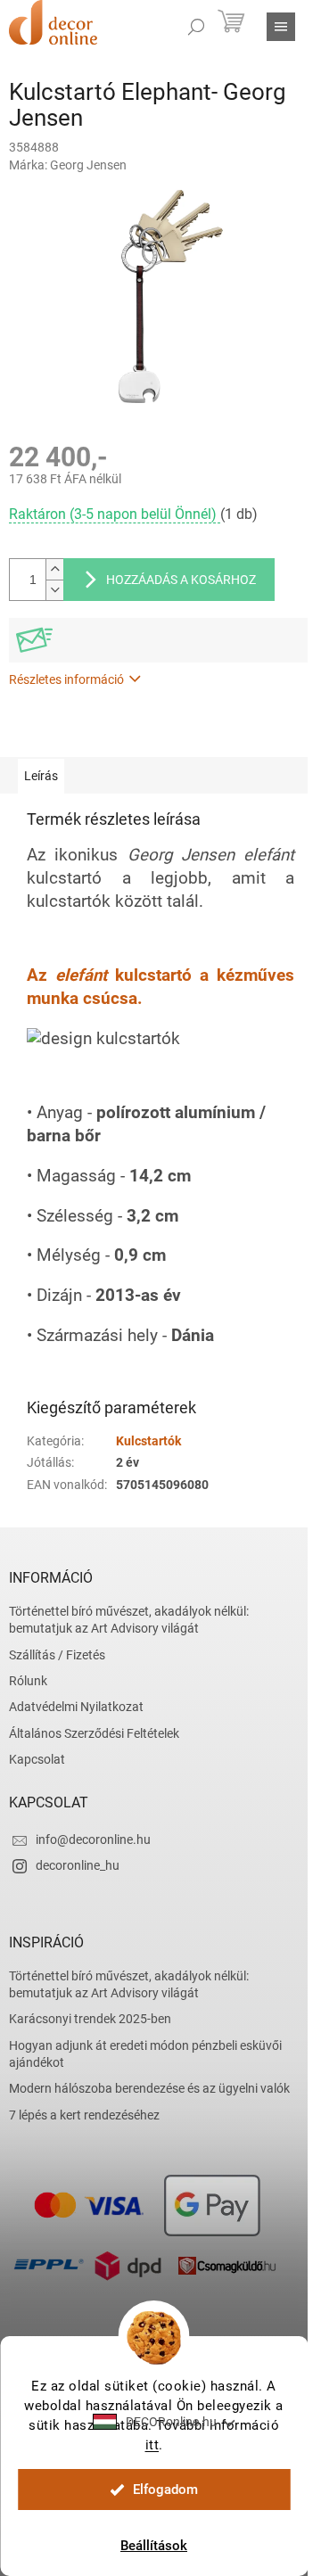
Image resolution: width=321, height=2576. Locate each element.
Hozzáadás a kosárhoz (181, 580)
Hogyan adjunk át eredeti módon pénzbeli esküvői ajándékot (145, 2054)
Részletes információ (66, 679)
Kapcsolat (37, 1759)
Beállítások (154, 2546)
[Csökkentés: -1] (54, 590)
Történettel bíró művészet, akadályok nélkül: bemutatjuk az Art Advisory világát (129, 1620)
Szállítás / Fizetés (57, 1655)
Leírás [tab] (41, 776)
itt (152, 2445)
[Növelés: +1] (54, 569)
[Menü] (281, 27)
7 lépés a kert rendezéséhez (84, 2115)
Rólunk (28, 1681)
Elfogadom (165, 2490)
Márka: (68, 165)
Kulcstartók (148, 1441)
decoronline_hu (78, 1865)
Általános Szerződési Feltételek (94, 1733)
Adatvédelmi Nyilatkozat (76, 1707)
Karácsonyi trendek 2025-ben (90, 2019)
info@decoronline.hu (93, 1839)
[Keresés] (196, 27)
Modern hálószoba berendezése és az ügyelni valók (149, 2088)
